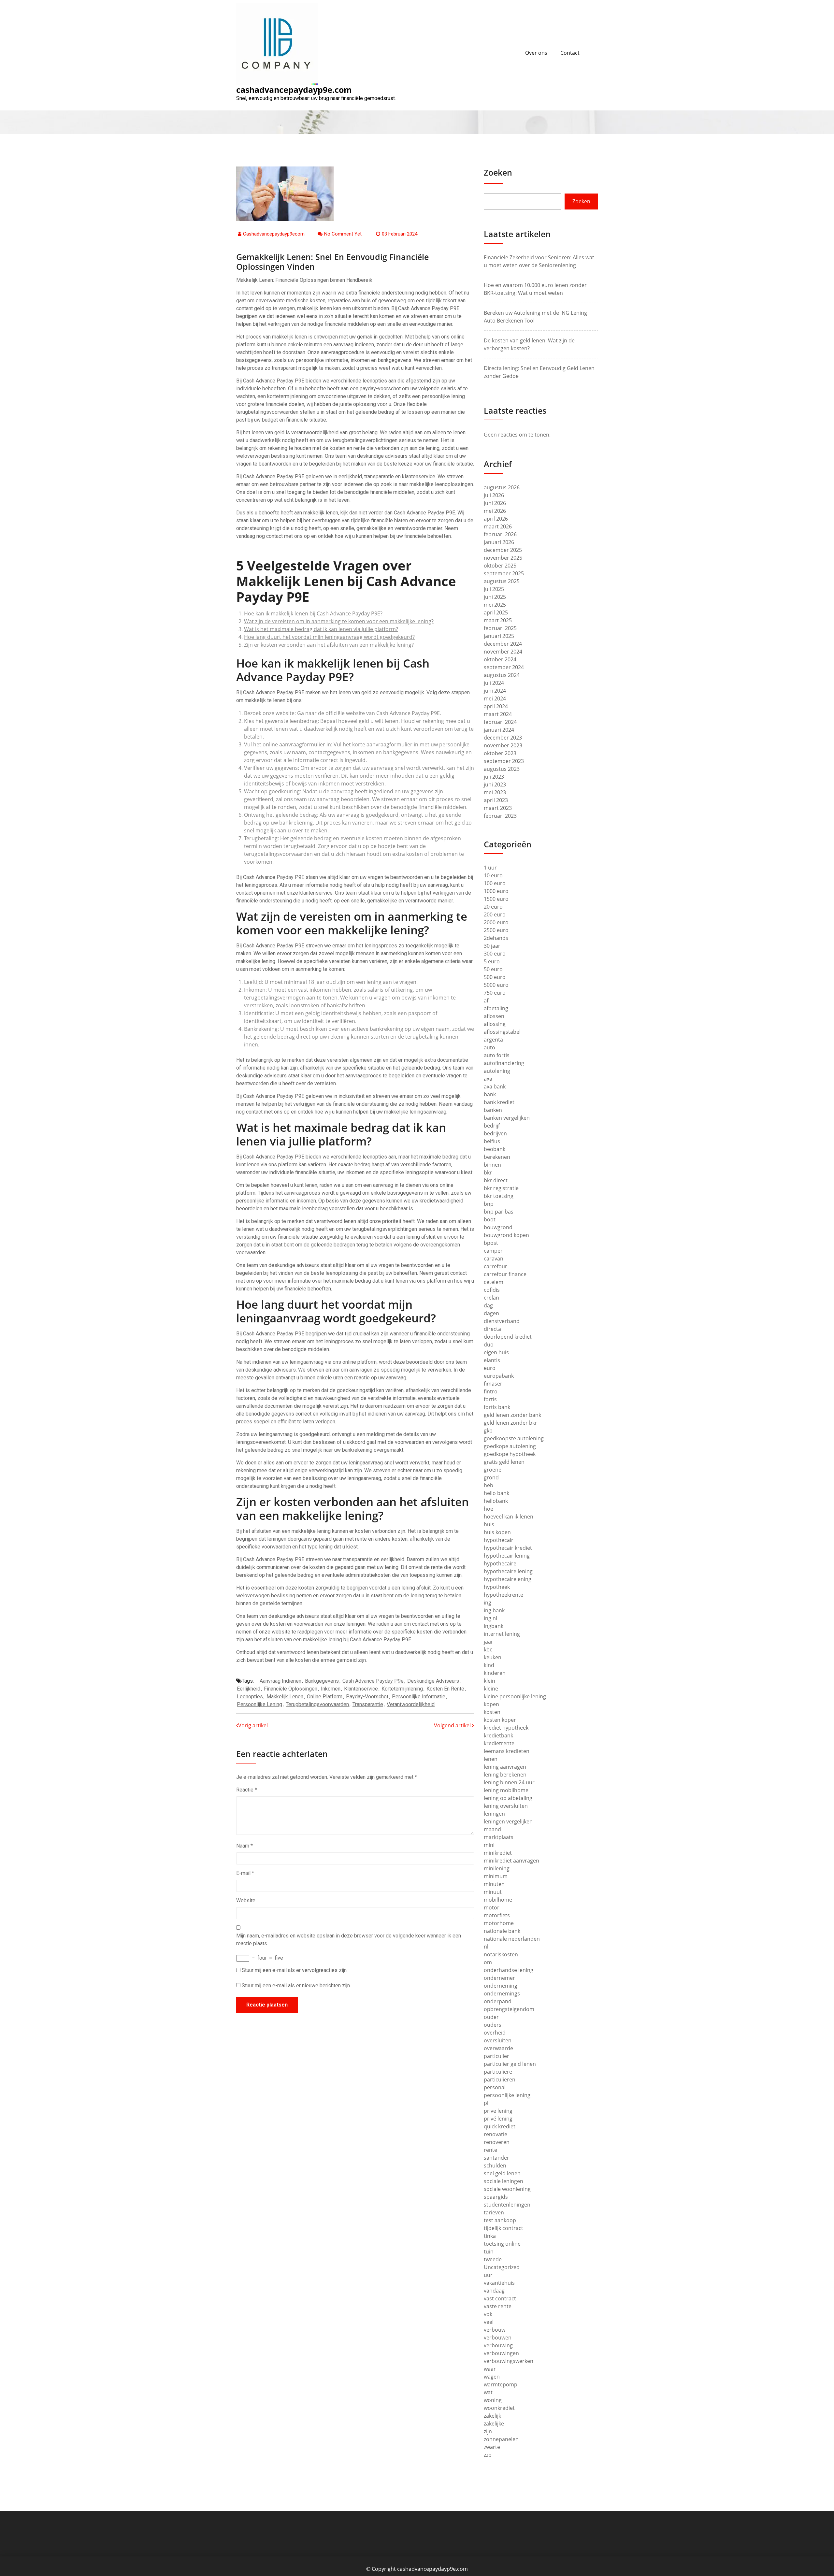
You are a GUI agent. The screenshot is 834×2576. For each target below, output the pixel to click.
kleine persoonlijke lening (515, 1696)
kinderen (495, 1673)
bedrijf (492, 1126)
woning (493, 2400)
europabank (499, 1376)
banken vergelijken (507, 1118)
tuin (489, 2252)
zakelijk (492, 2416)
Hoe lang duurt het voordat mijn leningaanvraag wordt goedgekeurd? (329, 637)
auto (489, 1047)
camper (493, 1251)
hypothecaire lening (508, 1571)
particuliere (498, 2072)
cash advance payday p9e (373, 1681)
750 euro (495, 993)
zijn (488, 2431)
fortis (490, 1399)
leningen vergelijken (508, 1821)
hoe (489, 1509)
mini (489, 1845)
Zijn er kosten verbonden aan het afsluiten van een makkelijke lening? (329, 645)
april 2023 (496, 800)
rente (490, 2150)
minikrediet (498, 1853)
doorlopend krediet (508, 1337)
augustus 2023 (502, 769)
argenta (493, 1040)
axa (488, 1079)
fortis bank (497, 1407)
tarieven (494, 2212)
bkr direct (496, 1180)
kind (489, 1665)
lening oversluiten (506, 1806)
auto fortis (497, 1055)
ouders (493, 2025)
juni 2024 (495, 691)
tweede (493, 2259)
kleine (491, 1689)
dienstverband (502, 1321)
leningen (494, 1814)
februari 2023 (500, 816)
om (488, 1962)
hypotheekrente (503, 1595)
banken (493, 1110)
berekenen (497, 1157)
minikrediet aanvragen (511, 1861)
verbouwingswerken (509, 2361)
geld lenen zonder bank (512, 1415)
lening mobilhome (506, 1790)
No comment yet (343, 234)
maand (492, 1829)
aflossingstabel (502, 1032)
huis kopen (497, 1532)
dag (488, 1305)
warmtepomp (501, 2384)
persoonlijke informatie (419, 1697)
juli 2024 (494, 683)
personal (495, 2087)
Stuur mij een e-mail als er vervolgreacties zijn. (295, 1970)
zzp (488, 2455)
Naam (244, 1846)
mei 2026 (495, 511)
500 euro (495, 977)
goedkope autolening (510, 1446)
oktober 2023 (500, 753)
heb (489, 1485)
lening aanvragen (505, 1767)
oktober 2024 (500, 659)
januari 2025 (499, 636)
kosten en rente (445, 1689)
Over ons (536, 53)
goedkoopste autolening (514, 1438)
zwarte (492, 2447)
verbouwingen (501, 2353)
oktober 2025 (500, 566)
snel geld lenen (502, 2173)
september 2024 (504, 667)
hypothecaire (500, 1563)
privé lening (498, 2119)
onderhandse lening (509, 1970)
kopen (491, 1704)
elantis (492, 1360)
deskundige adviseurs (433, 1681)
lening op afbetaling (508, 1798)
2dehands (496, 938)
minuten (494, 1884)
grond (491, 1477)
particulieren (500, 2080)
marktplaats (499, 1837)
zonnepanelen (501, 2439)
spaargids (496, 2197)
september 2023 (504, 761)
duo (489, 1345)
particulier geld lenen (510, 2064)
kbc (488, 1649)
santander (496, 2158)
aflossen (494, 1016)
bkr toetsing (499, 1196)
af (486, 1000)
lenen (491, 1759)
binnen (492, 1165)
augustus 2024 (502, 675)
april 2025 (496, 612)
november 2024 (503, 652)
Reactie (247, 1790)
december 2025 (503, 550)
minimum (496, 1876)
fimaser (493, 1384)
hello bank (496, 1493)
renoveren (497, 2142)
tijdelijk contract (503, 2228)
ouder (491, 2017)
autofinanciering (504, 1063)
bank (490, 1094)
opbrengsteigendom (509, 2009)
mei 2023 (495, 792)
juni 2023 (495, 784)
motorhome (499, 1923)
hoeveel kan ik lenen (509, 1517)
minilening (497, 1868)
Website (246, 1900)
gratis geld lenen (504, 1462)
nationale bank (502, 1931)
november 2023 (503, 745)
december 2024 (503, 644)
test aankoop (500, 2220)
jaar (489, 1642)
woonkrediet (499, 2408)
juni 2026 (495, 503)
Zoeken (498, 172)
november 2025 (503, 558)
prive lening (498, 2111)
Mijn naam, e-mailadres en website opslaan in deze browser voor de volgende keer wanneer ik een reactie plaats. (349, 1940)
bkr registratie (501, 1188)
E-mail (245, 1873)
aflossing (495, 1024)
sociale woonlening (507, 2189)
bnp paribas (499, 1212)
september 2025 (504, 573)
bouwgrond (498, 1227)
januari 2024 (499, 730)
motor (492, 1907)
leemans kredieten (507, 1751)
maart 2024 (498, 714)
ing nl (490, 1618)
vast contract (500, 2298)
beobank (495, 1149)
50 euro (493, 969)
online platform (325, 1697)
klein (489, 1681)
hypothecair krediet (508, 1548)
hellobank (496, 1501)
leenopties (250, 1697)
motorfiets (497, 1915)
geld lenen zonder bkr (510, 1423)
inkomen (331, 1689)
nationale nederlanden (512, 1939)
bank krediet (499, 1102)
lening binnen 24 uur (509, 1782)
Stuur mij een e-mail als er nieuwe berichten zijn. (296, 1986)
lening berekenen (505, 1775)
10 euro (493, 875)
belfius (492, 1141)
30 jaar (492, 946)
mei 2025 (495, 605)
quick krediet (500, 2126)
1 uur (490, 868)
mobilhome (498, 1900)
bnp (489, 1204)
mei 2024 (495, 698)
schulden (495, 2166)
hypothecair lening (507, 1556)
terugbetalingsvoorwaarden (317, 1704)
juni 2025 (495, 597)
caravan (494, 1259)
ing (488, 1603)
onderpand (498, 2001)
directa (492, 1329)
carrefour (496, 1266)
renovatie (496, 2134)
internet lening (502, 1634)
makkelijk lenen (285, 1697)
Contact (570, 53)
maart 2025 (498, 620)
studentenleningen (507, 2205)
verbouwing (498, 2345)
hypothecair (499, 1540)
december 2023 (503, 738)
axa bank (495, 1087)
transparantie (368, 1704)
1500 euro (496, 899)
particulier (496, 2056)
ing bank (494, 1610)
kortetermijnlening (402, 1689)
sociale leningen (503, 2181)
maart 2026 (498, 526)
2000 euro (496, 922)
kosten (492, 1712)
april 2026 (496, 519)
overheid (495, 2033)
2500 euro (496, 930)
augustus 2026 (502, 487)
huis (489, 1524)
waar (490, 2369)
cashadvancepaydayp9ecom (274, 234)
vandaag (494, 2291)
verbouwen (498, 2338)
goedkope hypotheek (510, 1454)
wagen (492, 2377)
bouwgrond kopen (506, 1235)
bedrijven (495, 1133)
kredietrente (499, 1743)
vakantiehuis (499, 2283)
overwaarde (498, 2048)
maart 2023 (498, 808)
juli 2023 (494, 777)
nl (486, 1947)
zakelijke (494, 2424)
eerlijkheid (249, 1689)
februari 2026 (500, 534)
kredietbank (498, 1735)
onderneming (501, 1986)
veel (489, 2322)
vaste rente (498, 2306)
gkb (488, 1431)
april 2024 (496, 706)
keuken (493, 1657)
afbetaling (496, 1008)
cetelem (494, 1282)
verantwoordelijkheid (411, 1704)
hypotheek (497, 1587)
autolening (497, 1071)
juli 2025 (494, 589)
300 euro (495, 954)
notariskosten (501, 1954)
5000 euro (496, 985)
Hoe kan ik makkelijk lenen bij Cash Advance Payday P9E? (313, 613)
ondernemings (502, 1993)
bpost (491, 1243)
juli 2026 (494, 495)
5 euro (492, 961)
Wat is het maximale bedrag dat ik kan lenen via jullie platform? (321, 629)
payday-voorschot (367, 1697)
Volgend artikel (453, 1725)
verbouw (495, 2330)
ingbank (494, 1626)
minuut (493, 1892)
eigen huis (496, 1352)
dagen (491, 1313)
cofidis (492, 1290)
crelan (491, 1298)
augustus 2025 (502, 581)
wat (488, 2392)
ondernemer (499, 1978)
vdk (488, 2314)
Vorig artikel (253, 1725)
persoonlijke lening (259, 1704)
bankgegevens (322, 1681)
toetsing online (502, 2244)
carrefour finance (505, 1274)
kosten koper (500, 1720)
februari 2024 (500, 722)
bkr (488, 1173)
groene (493, 1470)
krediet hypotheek (506, 1728)
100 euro (495, 883)
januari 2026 (499, 542)
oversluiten (498, 2040)
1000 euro (496, 891)
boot (490, 1219)
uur (488, 2275)
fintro (491, 1391)
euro (490, 1368)
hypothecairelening (508, 1579)
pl (486, 2103)
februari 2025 (500, 628)
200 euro (495, 914)
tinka (490, 2236)
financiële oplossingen (291, 1689)
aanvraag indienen (280, 1681)
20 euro (493, 907)
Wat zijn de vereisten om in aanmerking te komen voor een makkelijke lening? (339, 621)
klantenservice (361, 1689)
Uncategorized (502, 2267)
